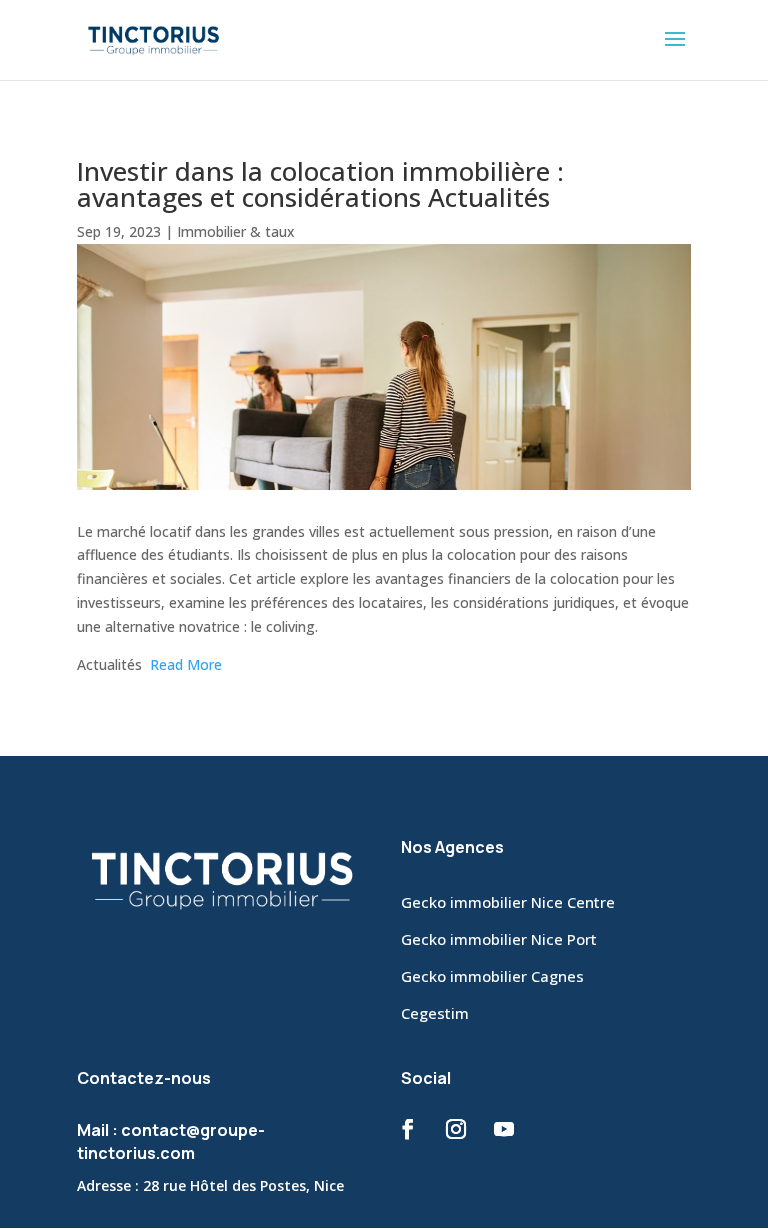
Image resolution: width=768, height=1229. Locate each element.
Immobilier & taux (236, 231)
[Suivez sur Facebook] (408, 1129)
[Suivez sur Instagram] (456, 1129)
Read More (186, 664)
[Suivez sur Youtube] (504, 1129)
